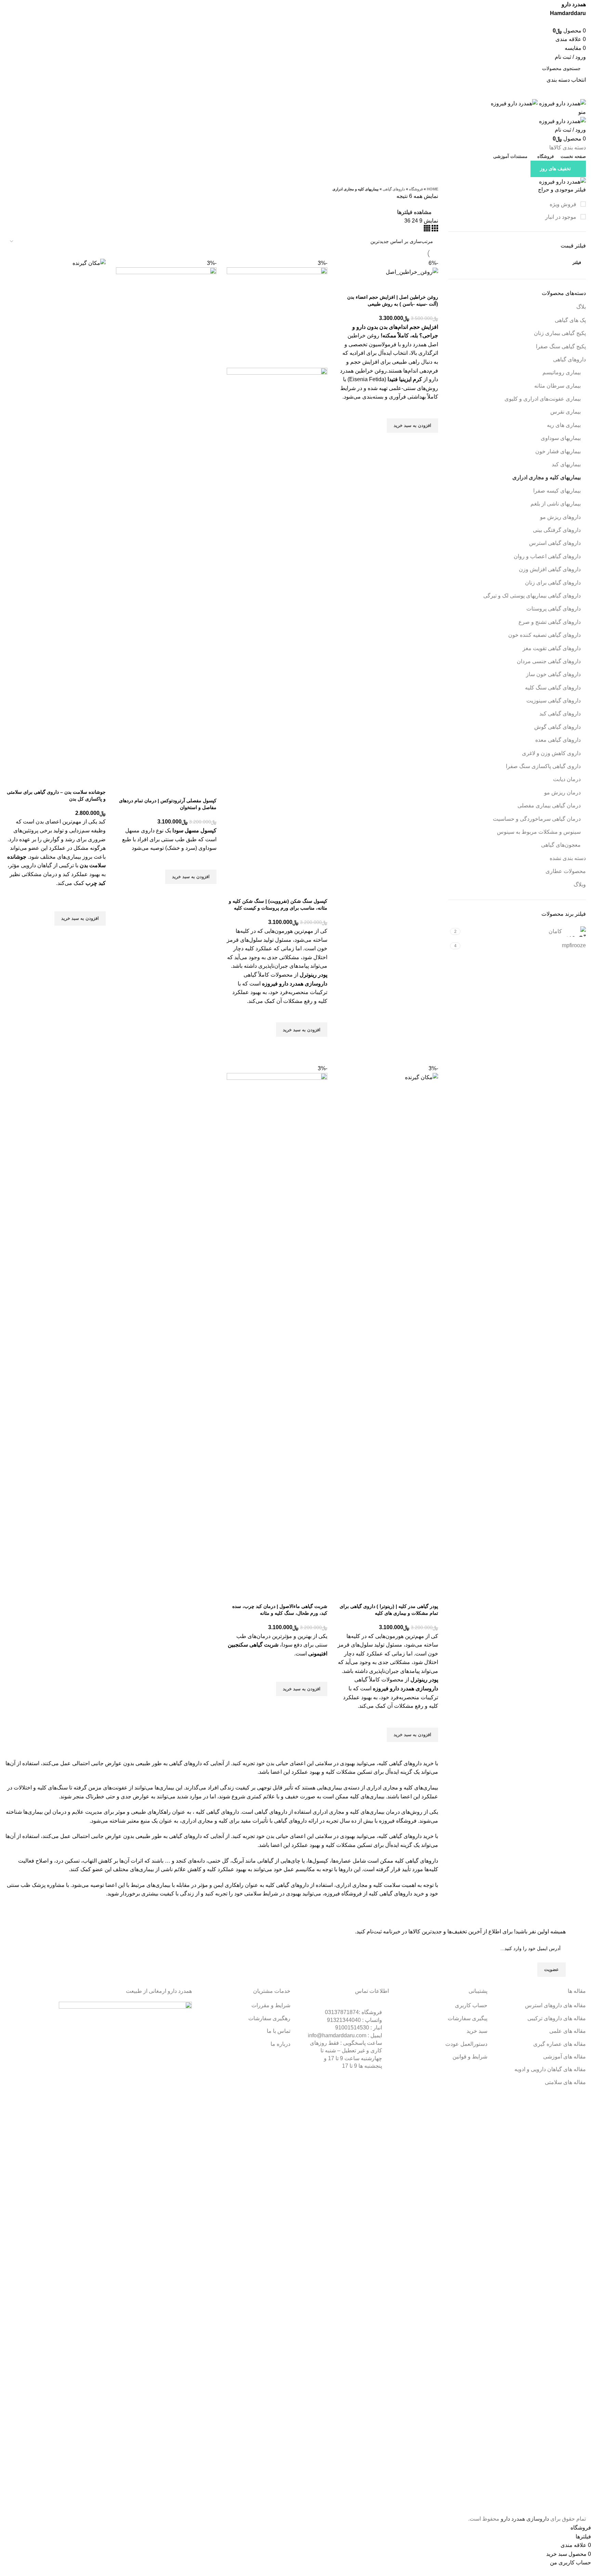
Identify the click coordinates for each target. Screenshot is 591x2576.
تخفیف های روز (555, 169)
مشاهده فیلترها (414, 212)
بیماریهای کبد (566, 464)
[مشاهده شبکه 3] (434, 230)
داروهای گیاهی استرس (555, 543)
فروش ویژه (564, 204)
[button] (412, 426)
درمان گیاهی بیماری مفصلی (549, 806)
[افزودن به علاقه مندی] (430, 410)
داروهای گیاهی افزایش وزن (550, 569)
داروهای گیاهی (569, 359)
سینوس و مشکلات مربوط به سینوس (539, 832)
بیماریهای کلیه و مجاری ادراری (547, 477)
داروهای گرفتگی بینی (557, 530)
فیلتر (577, 263)
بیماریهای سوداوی (561, 438)
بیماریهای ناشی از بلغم (556, 504)
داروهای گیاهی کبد (560, 714)
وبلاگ (580, 884)
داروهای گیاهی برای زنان (553, 583)
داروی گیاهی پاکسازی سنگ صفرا (543, 766)
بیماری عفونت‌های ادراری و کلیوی (543, 399)
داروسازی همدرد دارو (525, 2519)
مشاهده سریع (430, 441)
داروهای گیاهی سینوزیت (554, 701)
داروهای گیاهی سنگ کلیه (553, 688)
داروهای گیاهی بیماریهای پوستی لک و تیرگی (532, 596)
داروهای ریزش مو (560, 517)
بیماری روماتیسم (562, 372)
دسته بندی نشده (568, 858)
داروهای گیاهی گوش (557, 727)
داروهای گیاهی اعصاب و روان (547, 556)
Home (432, 189)
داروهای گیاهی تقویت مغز (552, 648)
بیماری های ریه (564, 425)
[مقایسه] (430, 285)
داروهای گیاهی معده (558, 740)
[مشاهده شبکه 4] (427, 230)
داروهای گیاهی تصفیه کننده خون (544, 635)
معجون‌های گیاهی (561, 845)
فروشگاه (416, 189)
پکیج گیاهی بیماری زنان (560, 333)
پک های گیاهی (570, 320)
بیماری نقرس (566, 412)
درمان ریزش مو (562, 793)
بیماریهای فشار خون (558, 451)
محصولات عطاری (566, 871)
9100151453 (359, 2028)
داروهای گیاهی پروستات (554, 609)
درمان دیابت (567, 779)
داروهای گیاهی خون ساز (553, 674)
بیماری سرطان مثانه (557, 386)
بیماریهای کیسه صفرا (557, 491)
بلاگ (581, 307)
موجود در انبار (561, 217)
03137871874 (353, 2012)
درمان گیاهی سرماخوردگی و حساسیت (537, 819)
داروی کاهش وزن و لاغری (551, 753)
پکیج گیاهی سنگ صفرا (561, 346)
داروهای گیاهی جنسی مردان (549, 661)
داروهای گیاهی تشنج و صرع (550, 622)
